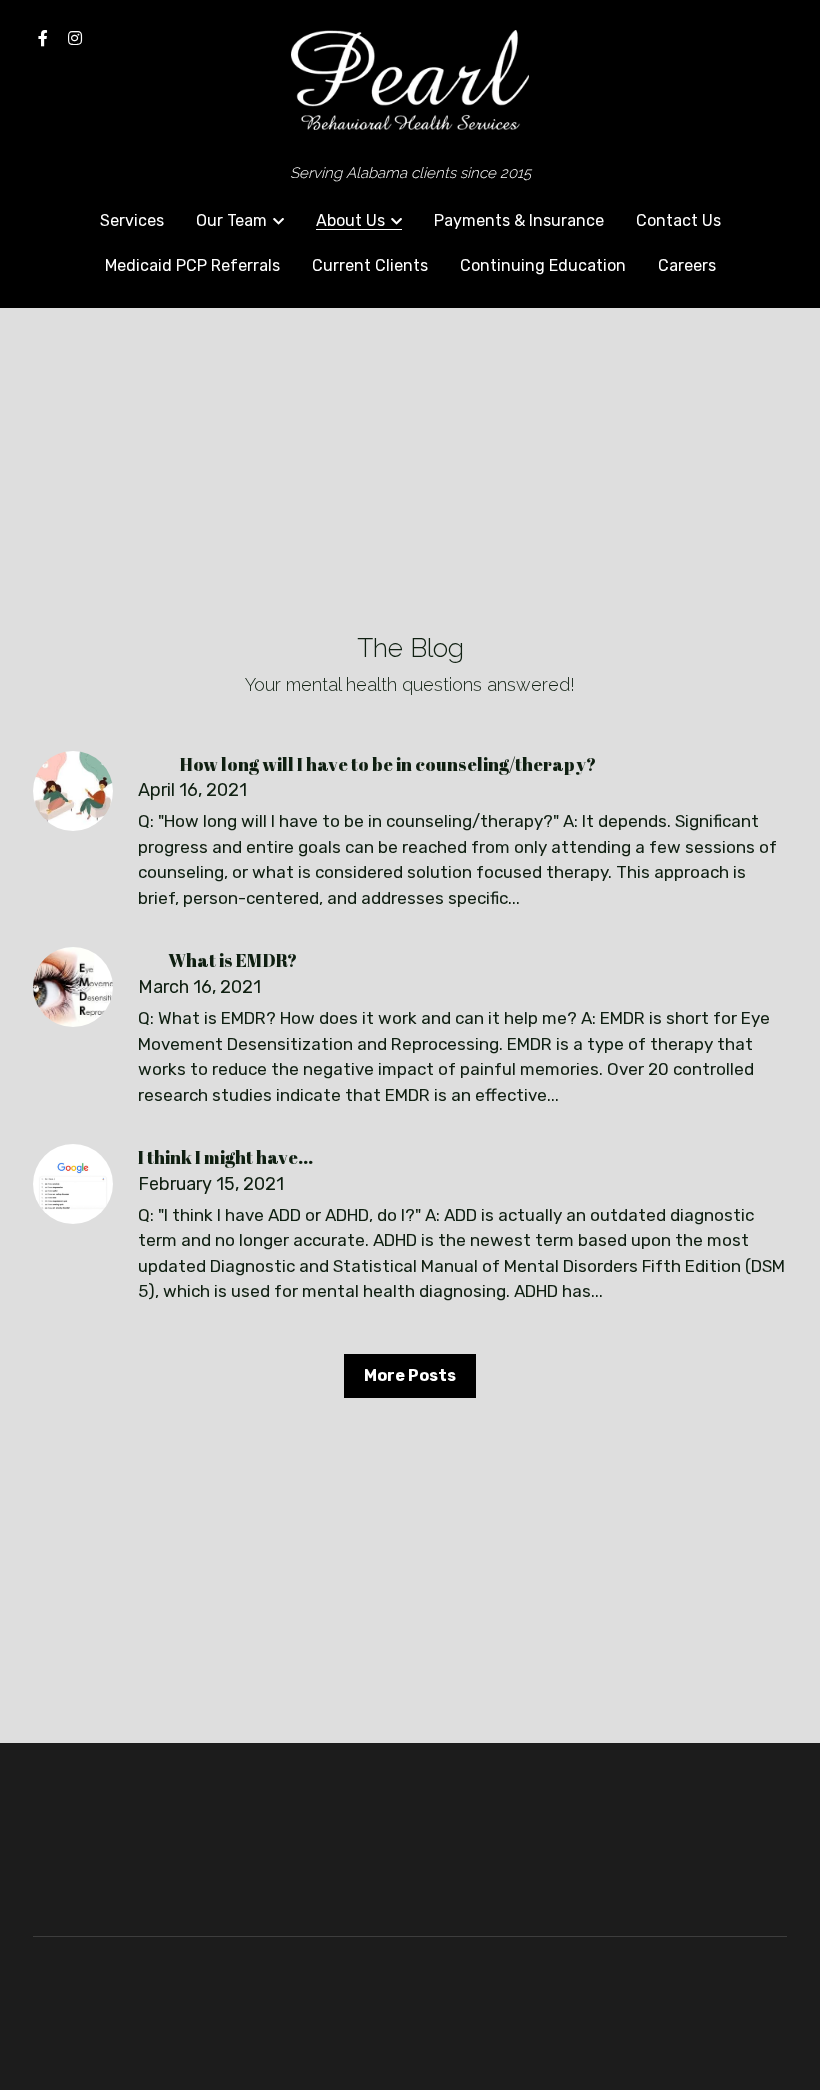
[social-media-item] (719, 1846)
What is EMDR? (217, 960)
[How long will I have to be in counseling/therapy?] (73, 791)
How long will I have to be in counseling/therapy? (367, 763)
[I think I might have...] (73, 1184)
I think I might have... (240, 1157)
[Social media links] (43, 38)
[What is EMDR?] (73, 987)
